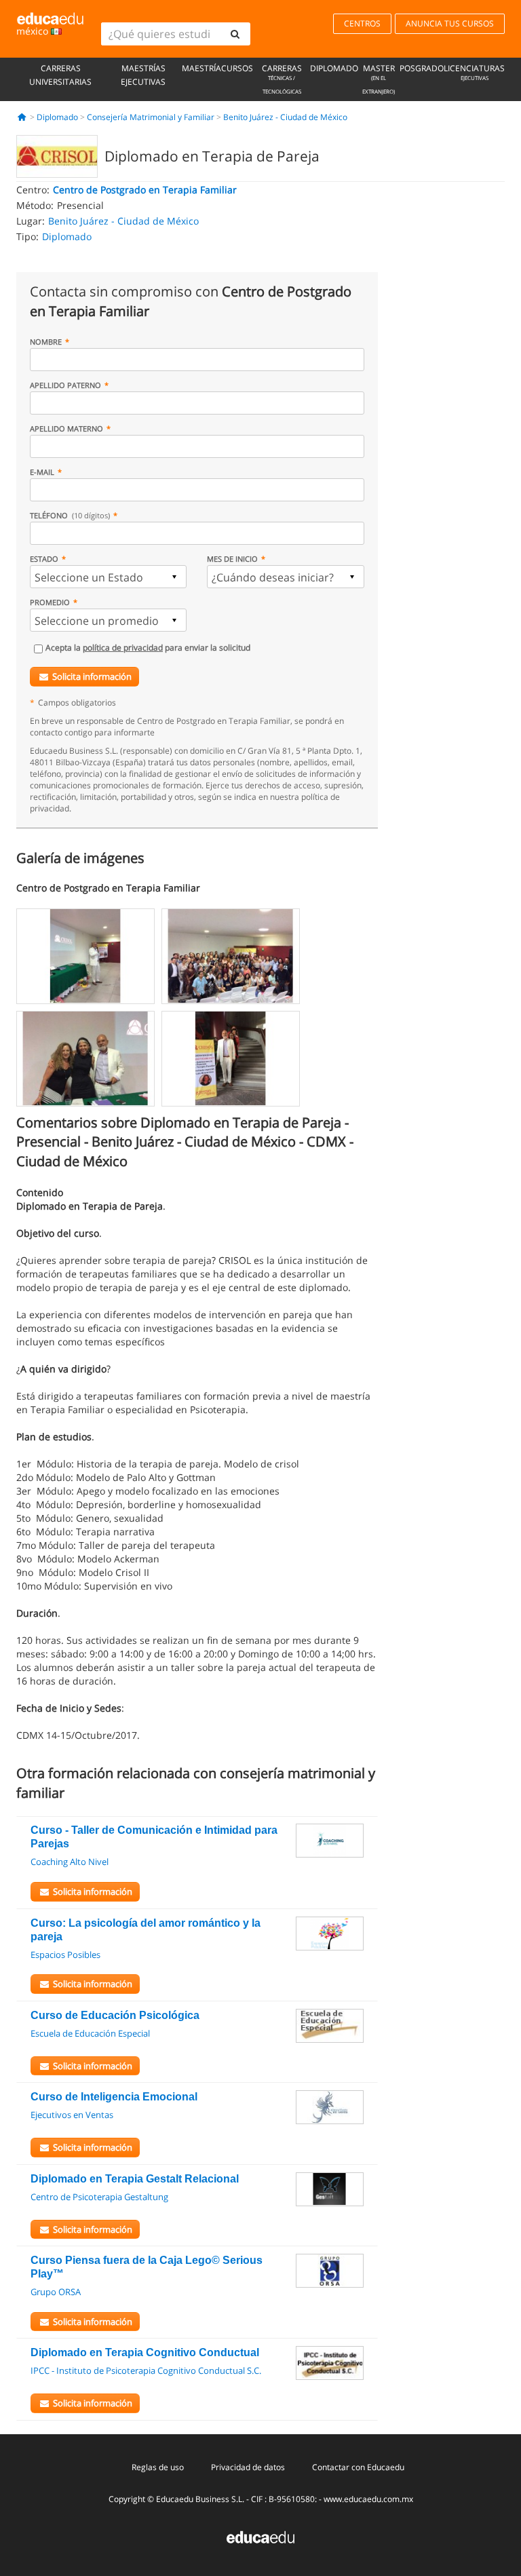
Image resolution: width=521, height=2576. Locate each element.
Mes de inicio (232, 559)
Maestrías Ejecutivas (143, 75)
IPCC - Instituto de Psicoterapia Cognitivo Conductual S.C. (146, 2370)
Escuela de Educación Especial (90, 2033)
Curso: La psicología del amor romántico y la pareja (146, 1930)
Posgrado (422, 68)
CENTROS (362, 23)
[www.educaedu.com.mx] (260, 2536)
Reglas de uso (158, 2467)
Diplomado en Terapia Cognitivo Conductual (145, 2352)
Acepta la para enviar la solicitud (148, 648)
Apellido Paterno (65, 385)
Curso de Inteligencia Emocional (114, 2097)
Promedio (50, 602)
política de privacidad (123, 648)
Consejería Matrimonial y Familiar (151, 117)
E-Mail (42, 472)
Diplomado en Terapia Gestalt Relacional (135, 2179)
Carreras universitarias (60, 75)
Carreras (282, 79)
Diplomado (334, 68)
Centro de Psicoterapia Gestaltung (99, 2197)
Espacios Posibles (65, 1955)
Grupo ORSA (56, 2292)
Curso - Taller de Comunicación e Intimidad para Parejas (154, 1837)
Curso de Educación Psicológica (115, 2015)
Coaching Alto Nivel (70, 1862)
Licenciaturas (474, 72)
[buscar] (235, 34)
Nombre (46, 342)
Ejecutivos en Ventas (72, 2115)
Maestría (201, 68)
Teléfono (70, 515)
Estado (44, 559)
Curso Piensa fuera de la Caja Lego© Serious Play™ (147, 2267)
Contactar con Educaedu (358, 2467)
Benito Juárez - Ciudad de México (285, 117)
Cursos (237, 68)
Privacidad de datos (248, 2467)
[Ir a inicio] (22, 117)
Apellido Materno (66, 428)
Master (379, 79)
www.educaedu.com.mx (368, 2499)
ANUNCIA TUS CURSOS (450, 23)
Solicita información (92, 676)
